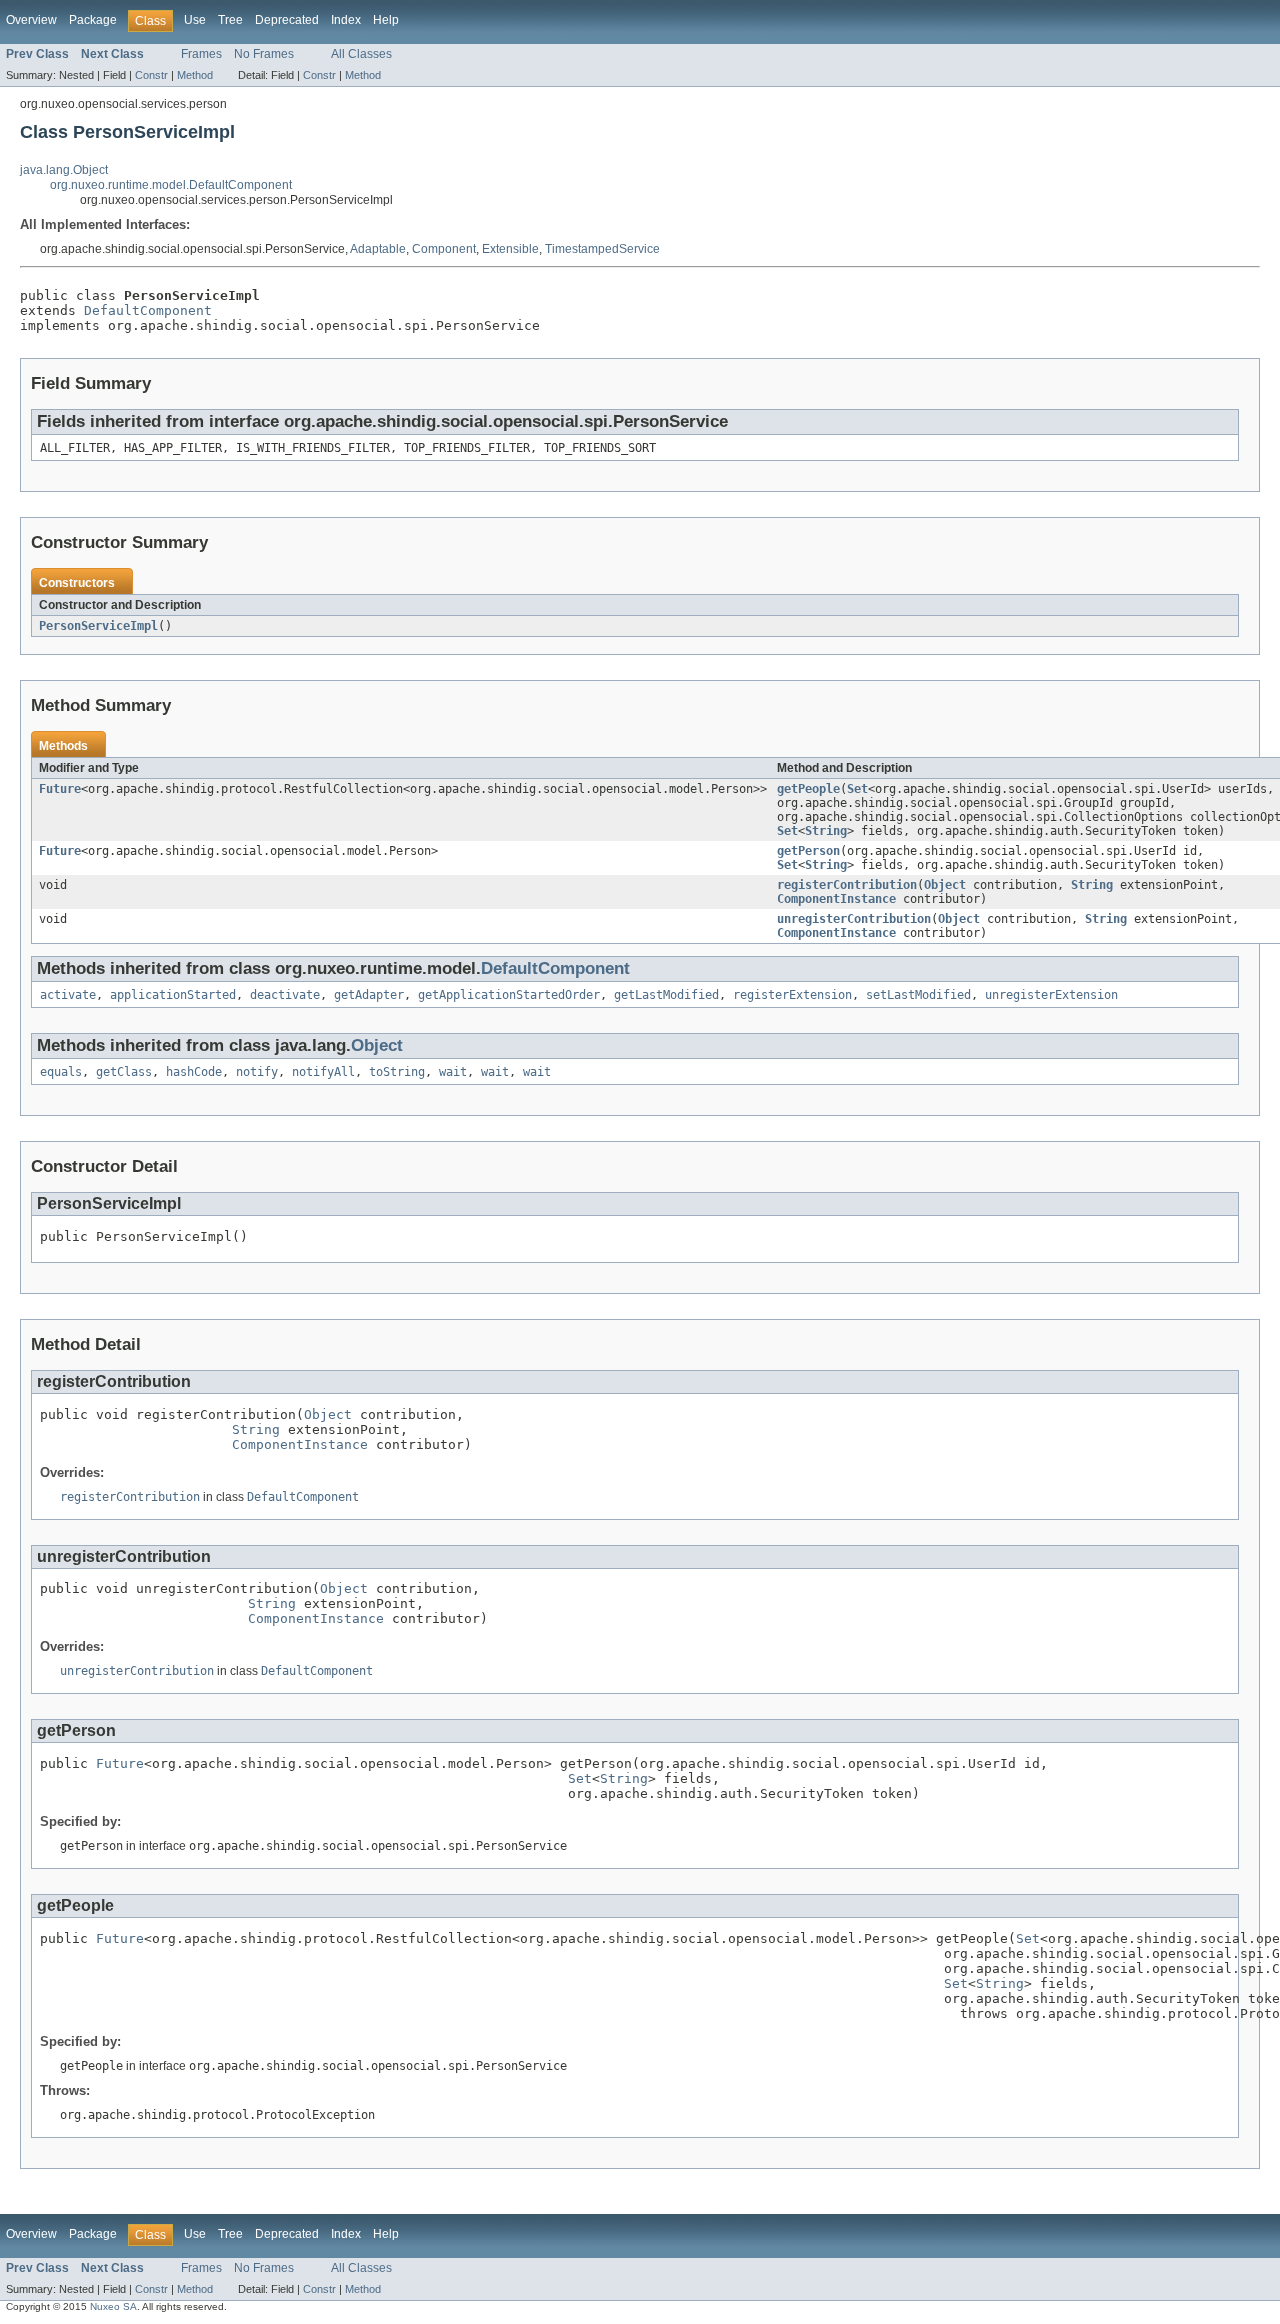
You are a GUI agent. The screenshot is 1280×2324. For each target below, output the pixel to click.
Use (195, 20)
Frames (201, 54)
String (826, 831)
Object (945, 885)
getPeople (808, 789)
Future (60, 789)
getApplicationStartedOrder (509, 995)
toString (397, 1072)
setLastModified (918, 995)
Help (386, 20)
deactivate (285, 995)
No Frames (264, 54)
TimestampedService (602, 249)
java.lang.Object (64, 170)
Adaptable (378, 249)
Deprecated (287, 20)
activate (68, 995)
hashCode (194, 1072)
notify (257, 1072)
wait (453, 1072)
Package (93, 20)
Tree (230, 20)
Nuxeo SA (113, 2306)
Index (346, 20)
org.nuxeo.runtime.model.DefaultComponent (171, 185)
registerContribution (847, 885)
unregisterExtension (1051, 995)
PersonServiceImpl (98, 626)
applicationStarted (173, 995)
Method (195, 75)
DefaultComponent (148, 310)
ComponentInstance (836, 899)
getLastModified (666, 995)
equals (61, 1072)
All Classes (361, 54)
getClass (124, 1072)
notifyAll (323, 1072)
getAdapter (369, 995)
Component (444, 249)
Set (857, 789)
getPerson (808, 851)
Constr (151, 75)
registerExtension (792, 995)
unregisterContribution (854, 919)
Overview (31, 20)
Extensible (510, 249)
